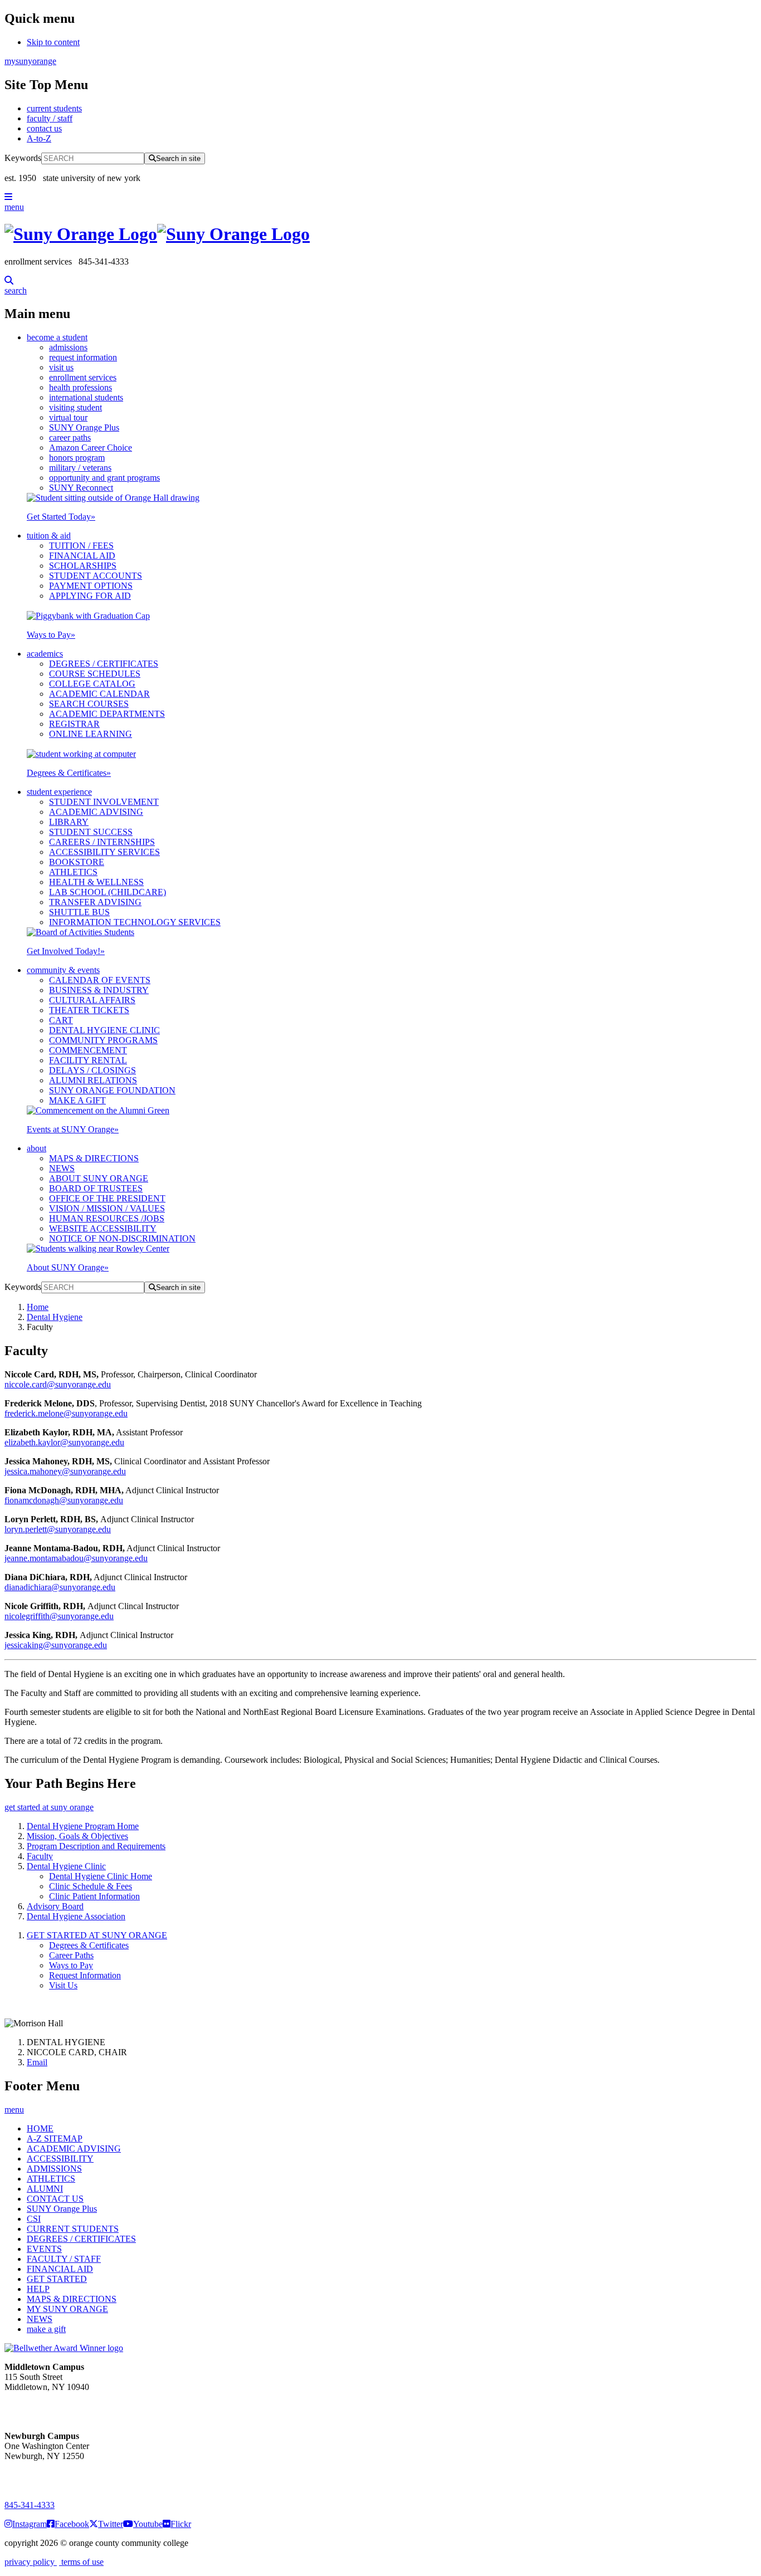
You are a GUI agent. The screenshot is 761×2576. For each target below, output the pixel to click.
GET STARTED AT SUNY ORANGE (97, 1935)
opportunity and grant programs (104, 478)
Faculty (40, 1856)
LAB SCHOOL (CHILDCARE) (108, 892)
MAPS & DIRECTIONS (94, 1158)
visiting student (75, 407)
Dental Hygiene (55, 1317)
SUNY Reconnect (81, 488)
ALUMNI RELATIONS (93, 1080)
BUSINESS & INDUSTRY (99, 990)
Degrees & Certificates (69, 773)
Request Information (85, 1975)
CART (61, 1020)
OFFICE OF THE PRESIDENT (107, 1198)
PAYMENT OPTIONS (91, 586)
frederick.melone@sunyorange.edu (66, 1413)
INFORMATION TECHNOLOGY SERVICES (135, 922)
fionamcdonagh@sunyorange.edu (64, 1500)
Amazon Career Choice (91, 448)
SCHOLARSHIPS (83, 566)
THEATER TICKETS (89, 1010)
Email (37, 2062)
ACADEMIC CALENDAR (99, 694)
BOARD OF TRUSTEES (96, 1188)
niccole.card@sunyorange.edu (58, 1384)
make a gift (46, 2329)
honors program (77, 458)
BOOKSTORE (77, 862)
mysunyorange (30, 61)
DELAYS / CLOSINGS (92, 1070)
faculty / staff (50, 118)
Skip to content (53, 42)
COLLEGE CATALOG (92, 684)
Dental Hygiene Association (76, 1916)
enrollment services (83, 377)
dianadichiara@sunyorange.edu (60, 1587)
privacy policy (31, 2562)
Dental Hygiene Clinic (66, 1866)
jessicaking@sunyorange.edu (56, 1645)
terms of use (81, 2562)
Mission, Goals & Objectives (77, 1836)
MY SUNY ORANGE (67, 2309)
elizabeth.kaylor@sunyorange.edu (64, 1442)
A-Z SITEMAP (55, 2138)
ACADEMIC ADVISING (96, 812)
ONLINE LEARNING (91, 734)
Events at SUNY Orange (73, 1129)
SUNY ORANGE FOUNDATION (112, 1090)
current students (54, 108)
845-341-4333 (30, 2505)
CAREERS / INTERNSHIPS (102, 842)
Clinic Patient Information (94, 1896)
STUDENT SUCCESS (91, 832)
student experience (59, 792)
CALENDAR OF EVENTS (100, 980)
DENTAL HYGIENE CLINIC (104, 1030)
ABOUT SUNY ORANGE (99, 1178)
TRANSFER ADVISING (95, 902)
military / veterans (80, 468)
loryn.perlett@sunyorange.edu (58, 1529)
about (36, 1148)
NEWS (62, 1168)
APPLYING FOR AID (90, 596)
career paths (70, 438)
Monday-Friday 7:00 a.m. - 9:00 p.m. (41, 2476)
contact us (44, 128)
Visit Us (63, 1985)
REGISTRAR (74, 724)
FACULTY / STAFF (64, 2259)
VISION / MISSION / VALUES (107, 1208)
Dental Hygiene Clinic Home (101, 1876)
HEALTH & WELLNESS (96, 882)
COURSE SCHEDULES (95, 674)
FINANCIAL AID (82, 556)
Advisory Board (55, 1906)
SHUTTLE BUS (79, 912)
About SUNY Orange (68, 1267)
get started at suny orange (49, 1807)
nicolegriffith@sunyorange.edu (59, 1616)
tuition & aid (49, 536)
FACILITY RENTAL (88, 1060)
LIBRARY (69, 822)
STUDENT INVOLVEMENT (104, 802)
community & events (63, 970)
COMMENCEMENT (88, 1050)
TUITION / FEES (81, 546)
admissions (68, 347)
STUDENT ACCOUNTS (96, 576)
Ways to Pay (51, 635)
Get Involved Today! (66, 951)
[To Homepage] (380, 234)
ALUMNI (45, 2189)
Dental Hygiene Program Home (83, 1826)
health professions (81, 387)
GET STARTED (57, 2279)
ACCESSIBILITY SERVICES (104, 852)
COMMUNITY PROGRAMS (103, 1040)
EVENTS (44, 2249)
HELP (38, 2289)
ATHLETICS (73, 872)
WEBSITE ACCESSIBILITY (103, 1228)
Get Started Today (61, 517)
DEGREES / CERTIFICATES (104, 664)
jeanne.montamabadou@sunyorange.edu (76, 1558)
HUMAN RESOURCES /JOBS (107, 1218)
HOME (40, 2128)
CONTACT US (55, 2199)
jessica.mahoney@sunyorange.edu (65, 1471)
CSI (34, 2219)
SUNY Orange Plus (84, 427)
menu (14, 207)
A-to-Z (39, 138)
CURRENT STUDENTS (73, 2229)
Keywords (23, 158)
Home (38, 1307)
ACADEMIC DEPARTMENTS (107, 714)
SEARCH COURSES (89, 704)
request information (83, 357)
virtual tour (68, 417)
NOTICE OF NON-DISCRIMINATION (122, 1238)
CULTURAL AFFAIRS (92, 1000)
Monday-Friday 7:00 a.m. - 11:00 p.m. (43, 2407)
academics (45, 654)
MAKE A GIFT (77, 1100)
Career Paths (71, 1955)
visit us (61, 367)
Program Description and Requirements (96, 1846)
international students (86, 397)
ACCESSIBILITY (60, 2159)
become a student (57, 337)
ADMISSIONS (54, 2169)
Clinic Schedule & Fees (91, 1886)
